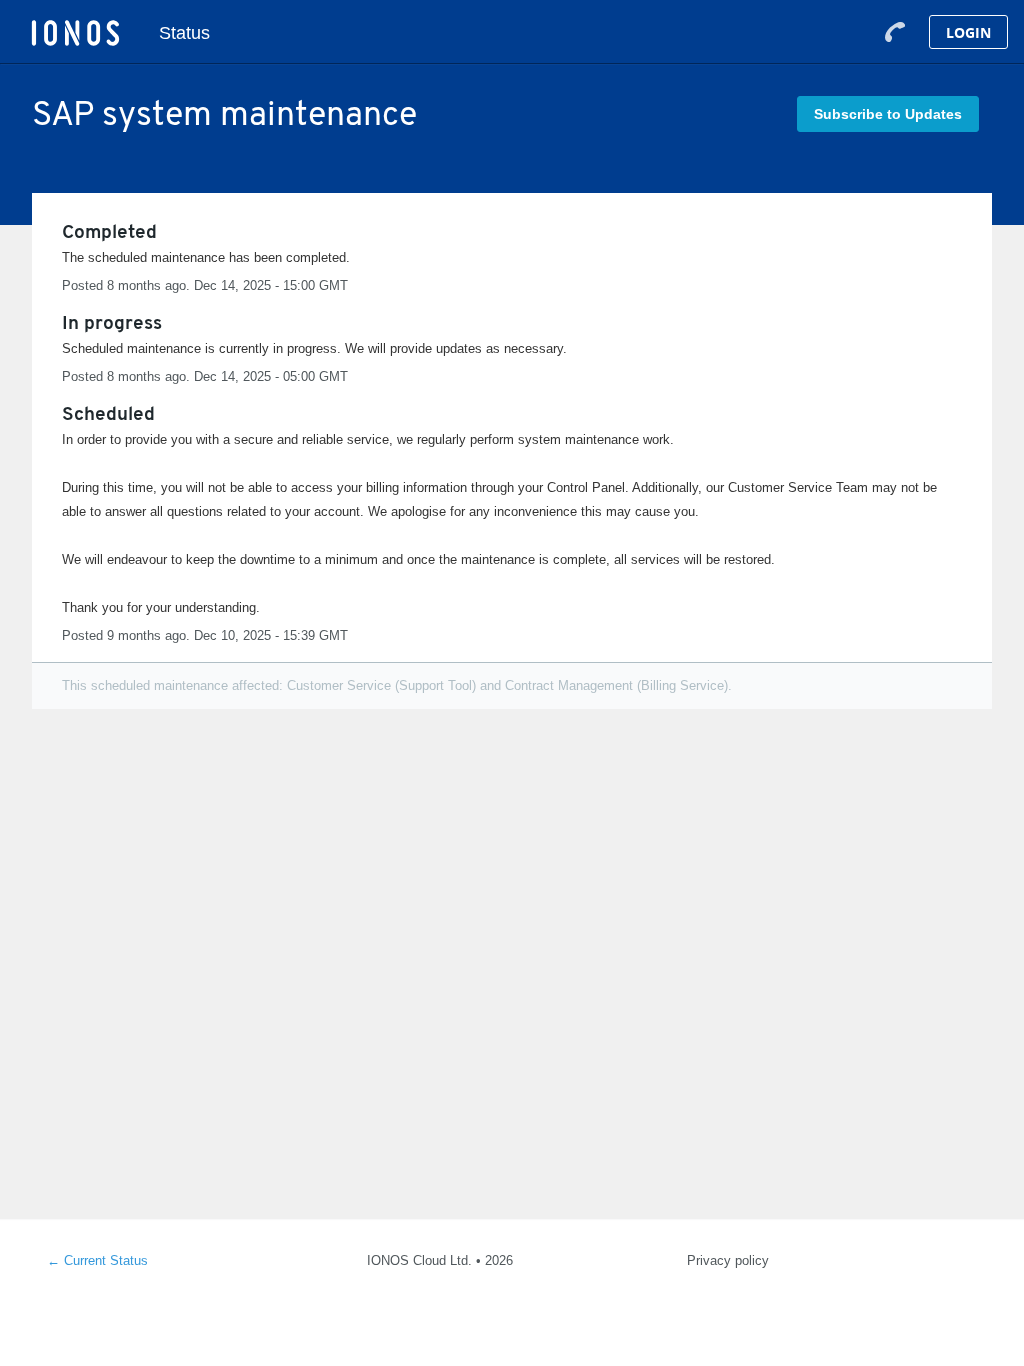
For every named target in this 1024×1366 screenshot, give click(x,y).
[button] (888, 114)
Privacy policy (728, 1260)
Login (968, 32)
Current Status (97, 1260)
